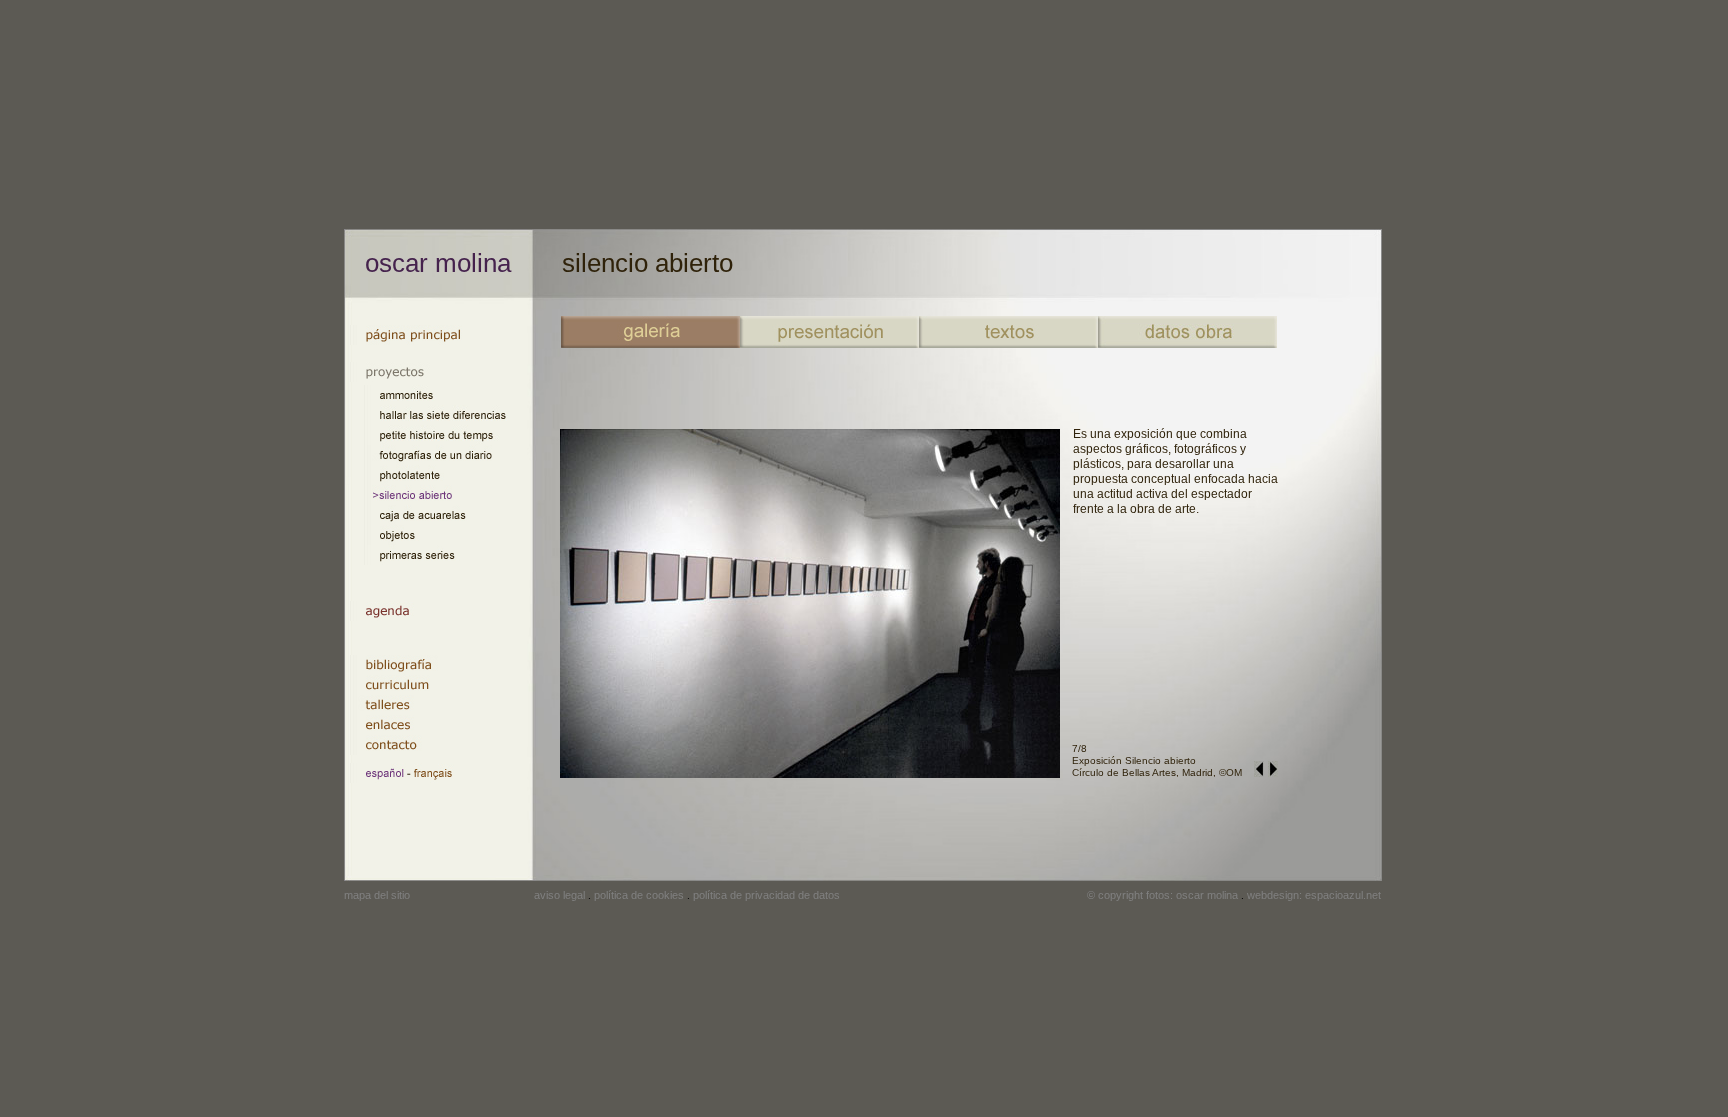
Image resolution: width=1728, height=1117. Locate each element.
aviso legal (559, 895)
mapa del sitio (377, 895)
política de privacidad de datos (766, 895)
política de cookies (639, 895)
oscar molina (438, 263)
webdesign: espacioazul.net (1314, 895)
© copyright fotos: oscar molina (1162, 895)
